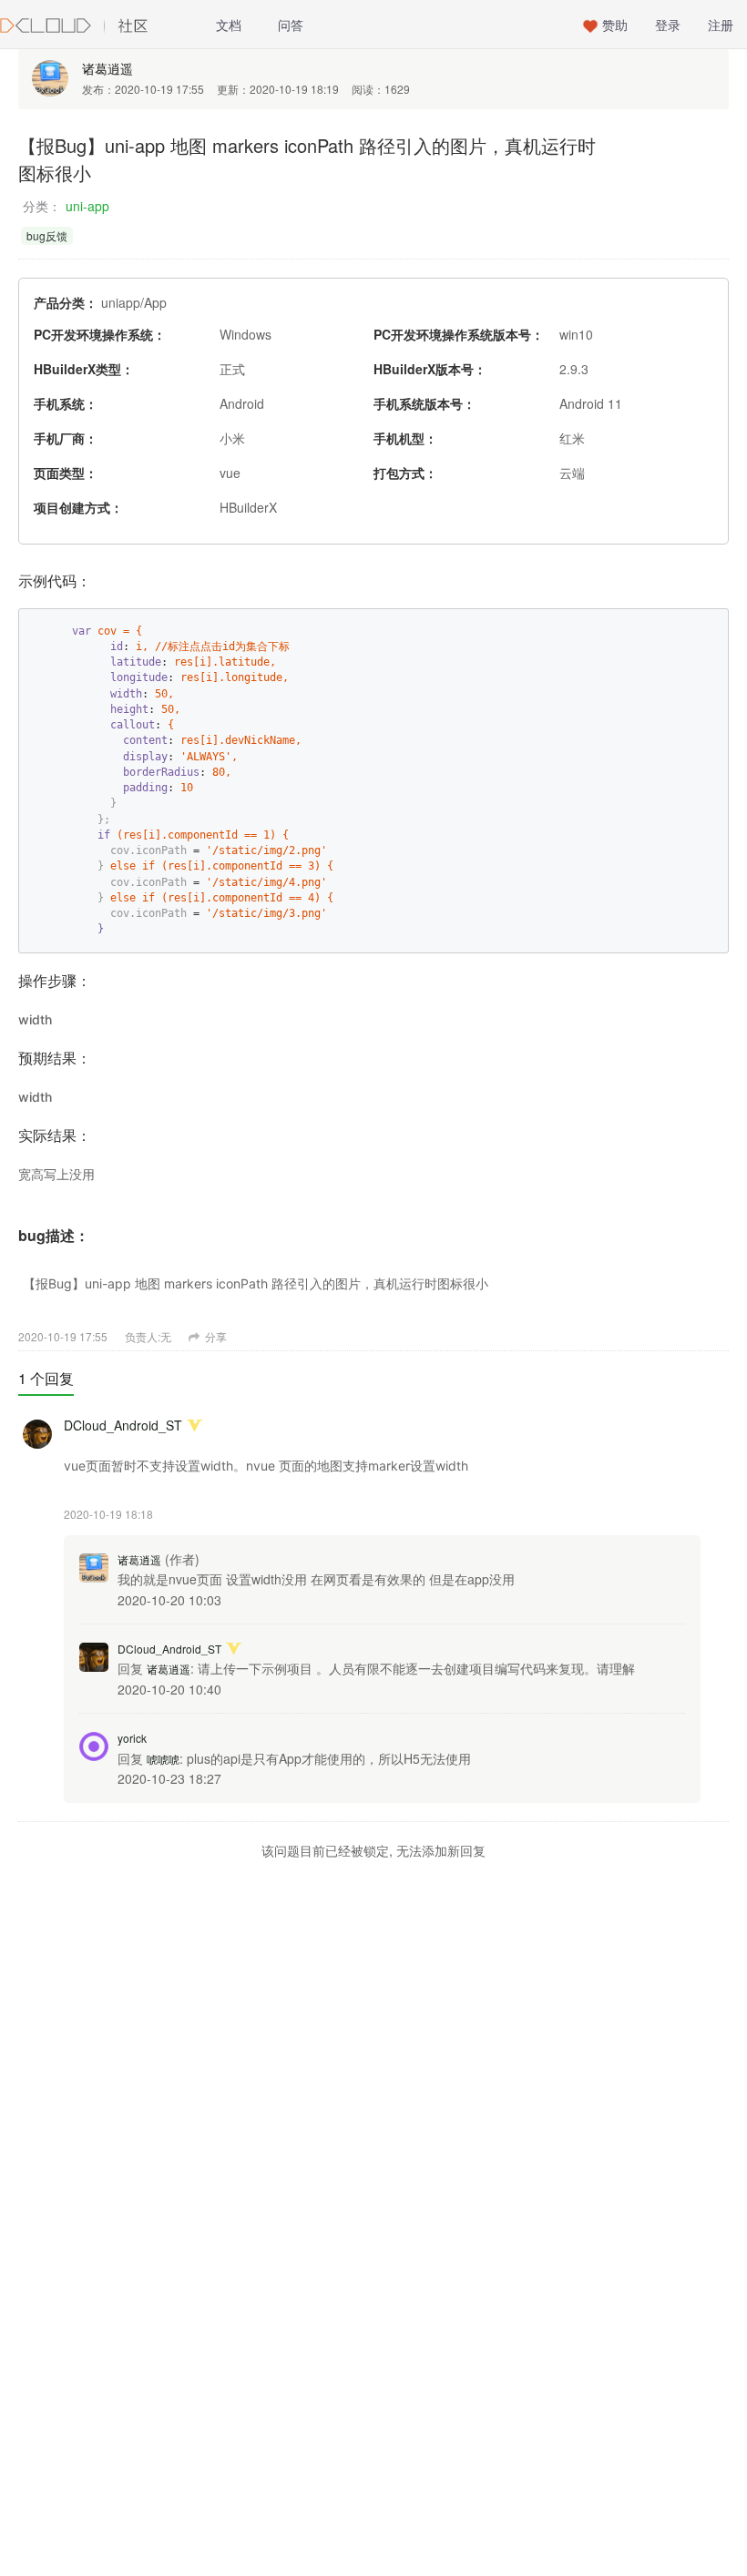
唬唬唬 (163, 1759)
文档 (229, 25)
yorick (132, 1738)
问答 (291, 25)
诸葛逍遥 (107, 68)
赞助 (615, 25)
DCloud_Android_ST (123, 1425)
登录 (668, 25)
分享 (215, 1336)
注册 (721, 25)
